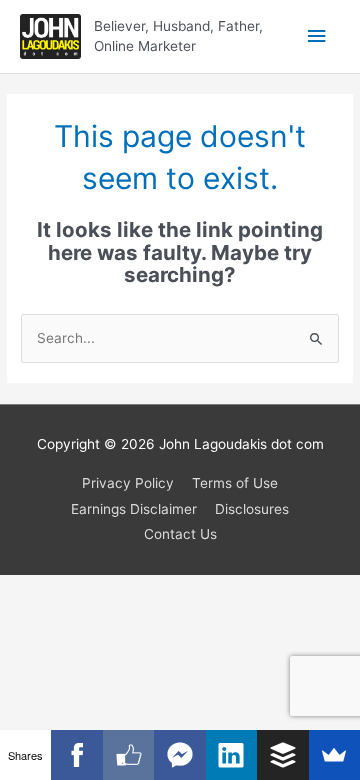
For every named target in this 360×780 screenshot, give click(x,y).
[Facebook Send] (179, 755)
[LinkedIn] (231, 755)
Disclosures (252, 509)
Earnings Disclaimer (134, 509)
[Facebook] (76, 755)
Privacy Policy (128, 483)
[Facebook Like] (128, 755)
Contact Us (180, 534)
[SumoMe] (334, 755)
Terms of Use (235, 483)
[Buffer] (282, 755)
